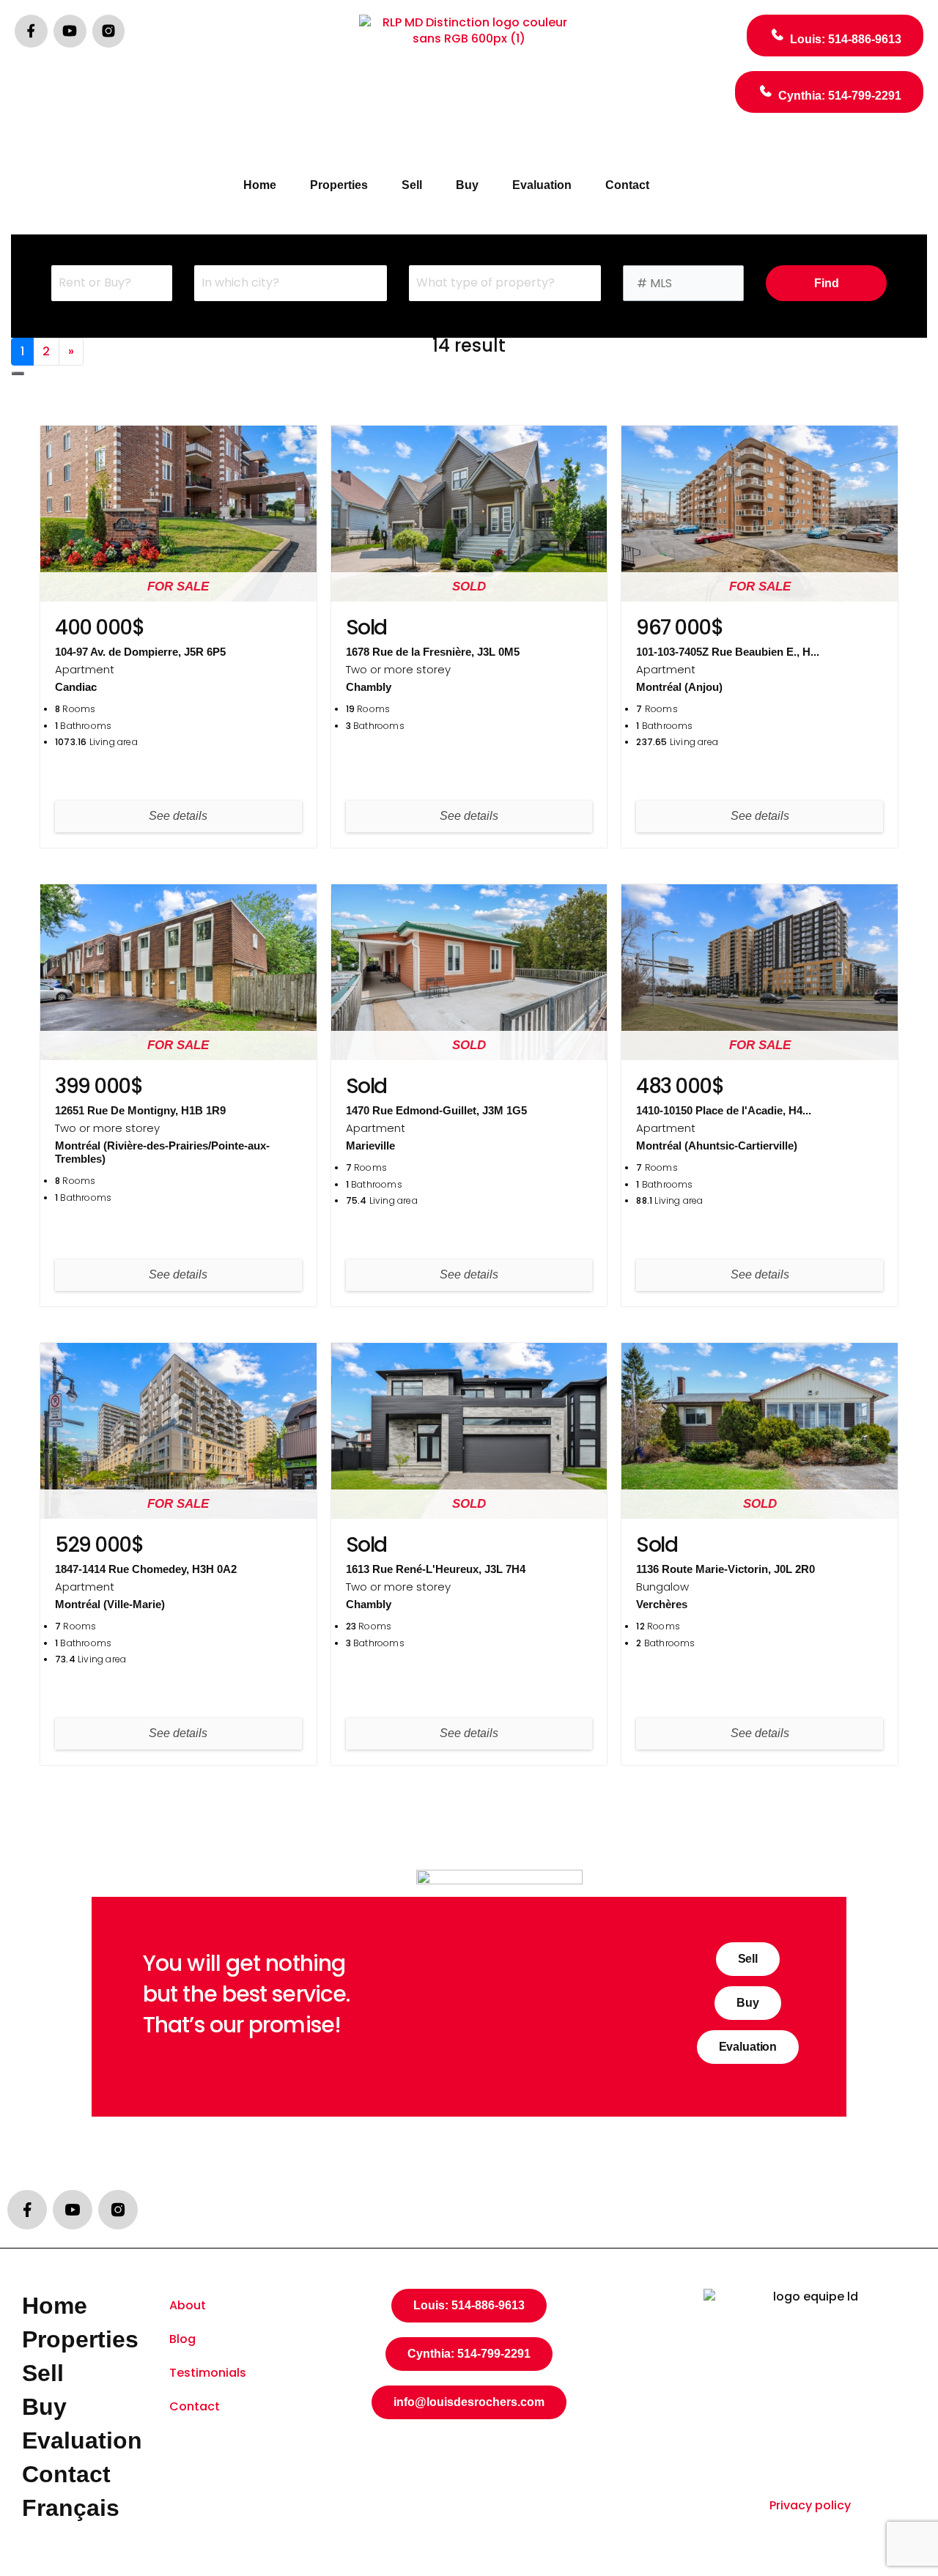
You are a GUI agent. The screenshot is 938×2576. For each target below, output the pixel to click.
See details (178, 816)
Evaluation (542, 185)
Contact (627, 185)
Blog (182, 2339)
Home (260, 185)
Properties (339, 185)
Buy (467, 185)
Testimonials (208, 2373)
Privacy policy (810, 2505)
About (188, 2305)
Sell (412, 185)
